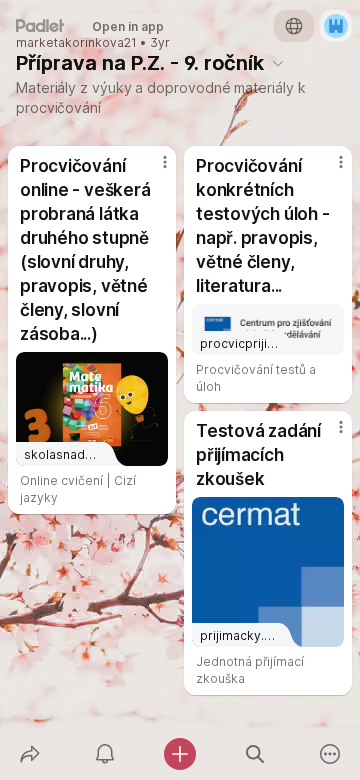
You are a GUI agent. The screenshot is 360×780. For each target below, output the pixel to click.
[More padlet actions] (330, 754)
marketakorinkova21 (76, 43)
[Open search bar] (255, 754)
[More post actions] (152, 170)
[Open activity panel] (104, 754)
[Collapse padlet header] (278, 63)
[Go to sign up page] (336, 26)
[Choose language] (294, 26)
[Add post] (179, 754)
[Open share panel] (29, 754)
